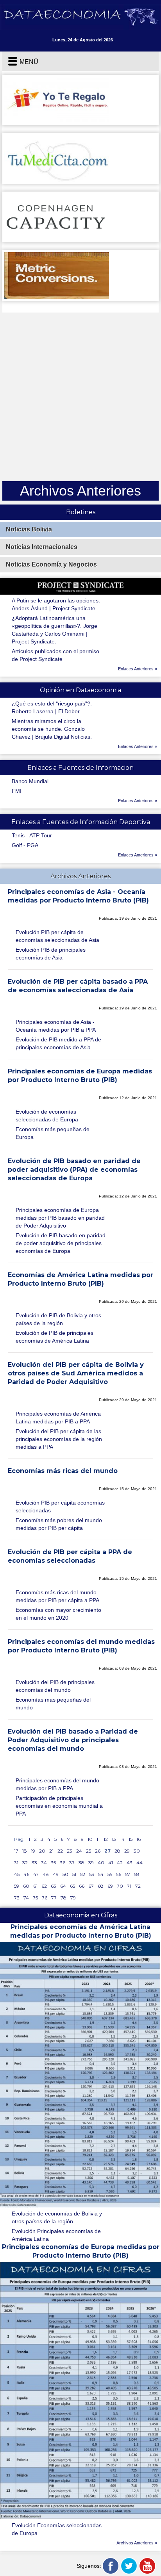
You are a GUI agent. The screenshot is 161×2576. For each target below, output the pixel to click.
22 (60, 1851)
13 (114, 1839)
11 (98, 1839)
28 (117, 1851)
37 (72, 1863)
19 (33, 1851)
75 (35, 1898)
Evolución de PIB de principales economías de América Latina (55, 1337)
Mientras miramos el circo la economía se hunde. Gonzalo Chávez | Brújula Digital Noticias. (52, 729)
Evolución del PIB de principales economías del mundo (55, 1686)
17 (16, 1851)
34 (44, 1863)
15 (131, 1839)
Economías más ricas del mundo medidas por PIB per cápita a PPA (57, 1596)
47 (36, 1874)
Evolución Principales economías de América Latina (56, 2235)
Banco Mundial (30, 781)
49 (56, 1874)
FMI (17, 791)
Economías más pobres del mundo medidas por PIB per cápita (59, 1524)
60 (26, 1886)
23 (70, 1851)
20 (42, 1851)
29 (127, 1851)
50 (65, 1874)
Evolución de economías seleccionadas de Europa (47, 1116)
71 (129, 1886)
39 (91, 1863)
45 (17, 1874)
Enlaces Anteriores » (138, 669)
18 (25, 1851)
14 (122, 1839)
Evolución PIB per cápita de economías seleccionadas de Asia (57, 936)
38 (81, 1863)
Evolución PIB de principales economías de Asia (51, 954)
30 (137, 1851)
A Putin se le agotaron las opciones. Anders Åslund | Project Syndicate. (56, 604)
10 (90, 1839)
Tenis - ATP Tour (32, 835)
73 (17, 1898)
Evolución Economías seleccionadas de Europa (57, 2529)
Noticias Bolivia (29, 529)
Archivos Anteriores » (137, 2543)
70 (120, 1886)
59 (17, 1886)
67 (91, 1886)
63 (54, 1886)
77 (54, 1898)
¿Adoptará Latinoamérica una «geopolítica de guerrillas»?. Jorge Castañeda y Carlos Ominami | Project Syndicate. (55, 630)
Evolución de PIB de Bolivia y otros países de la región (58, 1319)
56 (119, 1874)
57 (128, 1874)
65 (72, 1886)
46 (26, 1874)
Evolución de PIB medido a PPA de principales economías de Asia (58, 1043)
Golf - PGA (25, 845)
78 (64, 1898)
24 (79, 1851)
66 (82, 1886)
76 (45, 1898)
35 (53, 1863)
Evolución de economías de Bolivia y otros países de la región (57, 2217)
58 (137, 1874)
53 (92, 1874)
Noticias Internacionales (42, 547)
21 (51, 1851)
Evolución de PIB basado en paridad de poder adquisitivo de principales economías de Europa (61, 1243)
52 (83, 1874)
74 (26, 1898)
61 (35, 1886)
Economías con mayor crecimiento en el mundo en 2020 (58, 1614)
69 (110, 1886)
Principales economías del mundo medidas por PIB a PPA (57, 1784)
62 (44, 1886)
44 (140, 1863)
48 (46, 1874)
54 (101, 1874)
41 (111, 1863)
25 (89, 1851)
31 (16, 1863)
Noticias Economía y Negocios (51, 564)
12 (106, 1839)
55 (110, 1874)
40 (101, 1863)
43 (130, 1863)
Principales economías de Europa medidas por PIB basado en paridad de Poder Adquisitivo (60, 1218)
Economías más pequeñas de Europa (53, 1133)
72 (138, 1886)
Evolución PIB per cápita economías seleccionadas (60, 1507)
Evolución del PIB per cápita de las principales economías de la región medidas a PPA (59, 1439)
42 (120, 1863)
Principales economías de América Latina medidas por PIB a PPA (58, 1418)
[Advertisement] (80, 397)
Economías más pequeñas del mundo (53, 1704)
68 (101, 1886)
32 (25, 1863)
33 (34, 1863)
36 (63, 1863)
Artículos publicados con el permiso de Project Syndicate (55, 655)
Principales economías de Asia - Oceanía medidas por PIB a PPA (56, 1026)
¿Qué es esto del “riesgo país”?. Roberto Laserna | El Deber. (52, 707)
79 (73, 1898)
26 (98, 1851)
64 (63, 1886)
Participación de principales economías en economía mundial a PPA (59, 1806)
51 (74, 1874)
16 (139, 1839)
